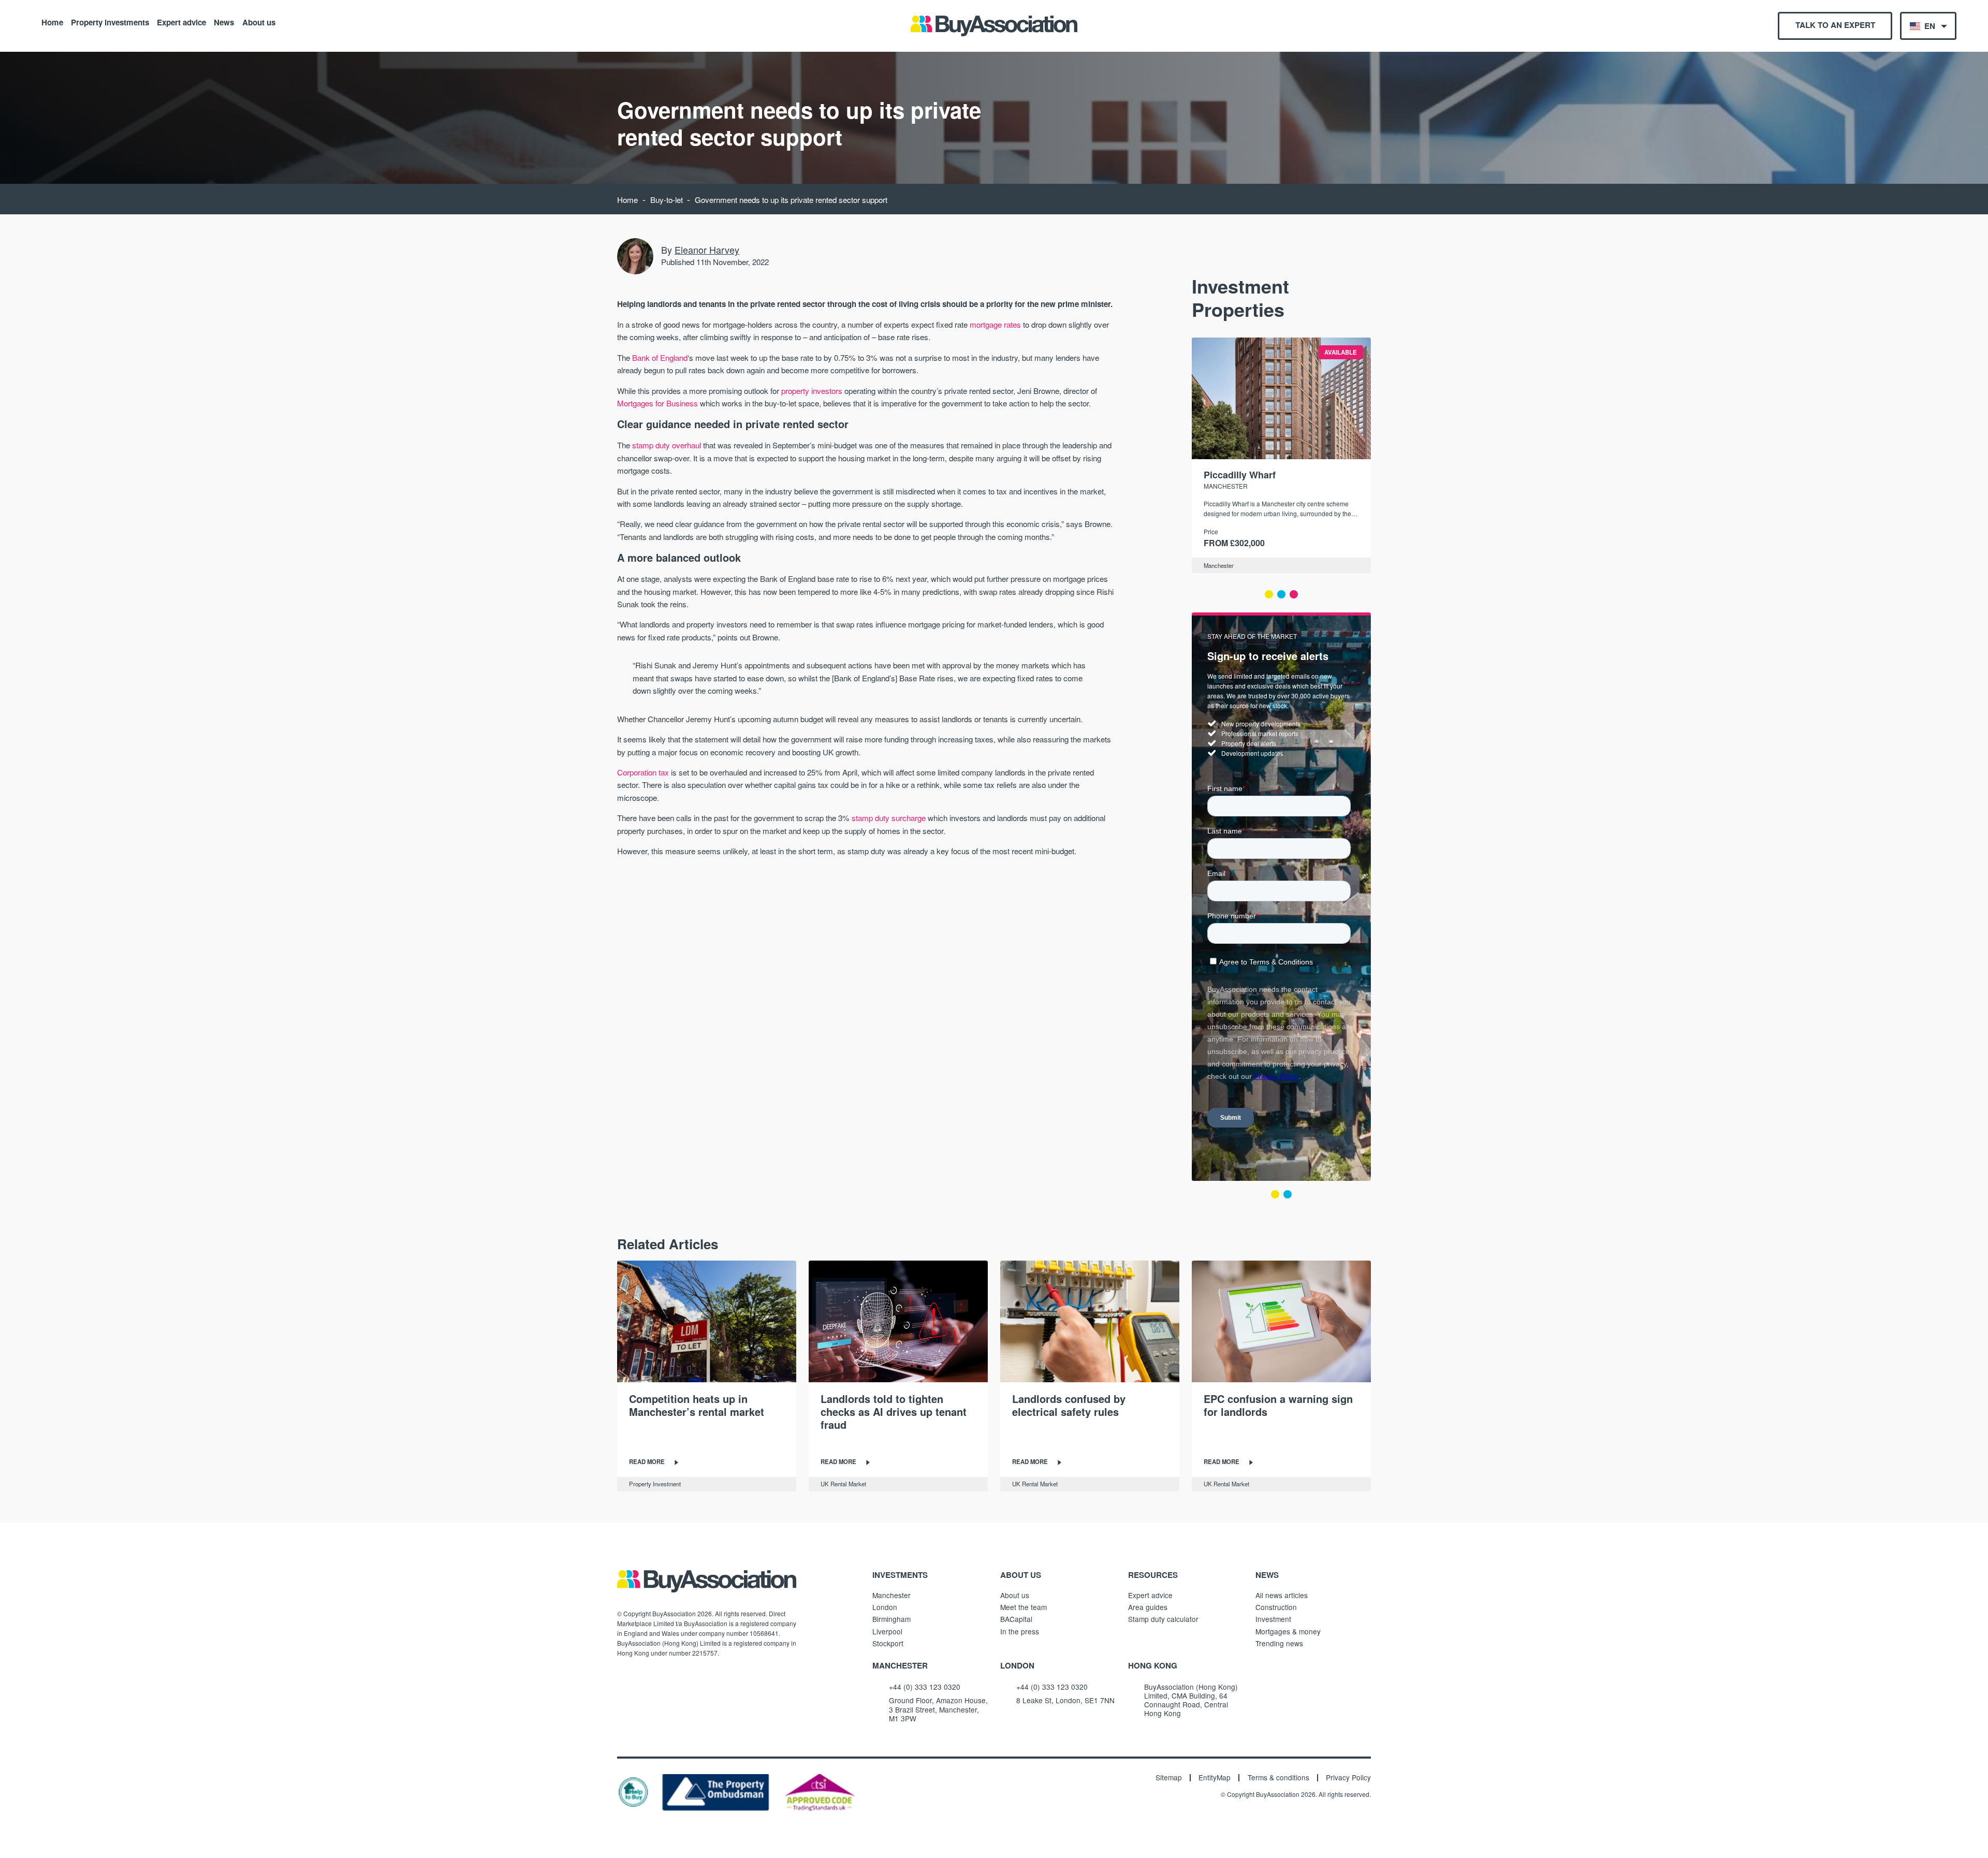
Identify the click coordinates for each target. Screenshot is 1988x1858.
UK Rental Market (843, 1484)
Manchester (1219, 565)
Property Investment (655, 1484)
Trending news (1279, 1643)
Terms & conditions (1278, 1778)
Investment (1273, 1619)
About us (259, 22)
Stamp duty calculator (1163, 1619)
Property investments (110, 22)
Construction (1276, 1607)
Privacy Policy (1348, 1778)
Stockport (888, 1643)
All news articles (1282, 1595)
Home (52, 22)
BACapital (1016, 1619)
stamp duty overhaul (667, 445)
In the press (1020, 1631)
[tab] (1269, 594)
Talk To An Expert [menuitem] (1835, 25)
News (224, 22)
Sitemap (1169, 1778)
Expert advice (181, 22)
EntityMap (1215, 1778)
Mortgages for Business (657, 403)
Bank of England (660, 357)
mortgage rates (995, 324)
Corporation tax (643, 772)
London (885, 1607)
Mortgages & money (1288, 1631)
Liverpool (887, 1631)
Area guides (1148, 1607)
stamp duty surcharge (889, 818)
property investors (812, 391)
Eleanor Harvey (707, 250)
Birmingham (891, 1619)
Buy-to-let (667, 200)
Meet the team (1024, 1607)
